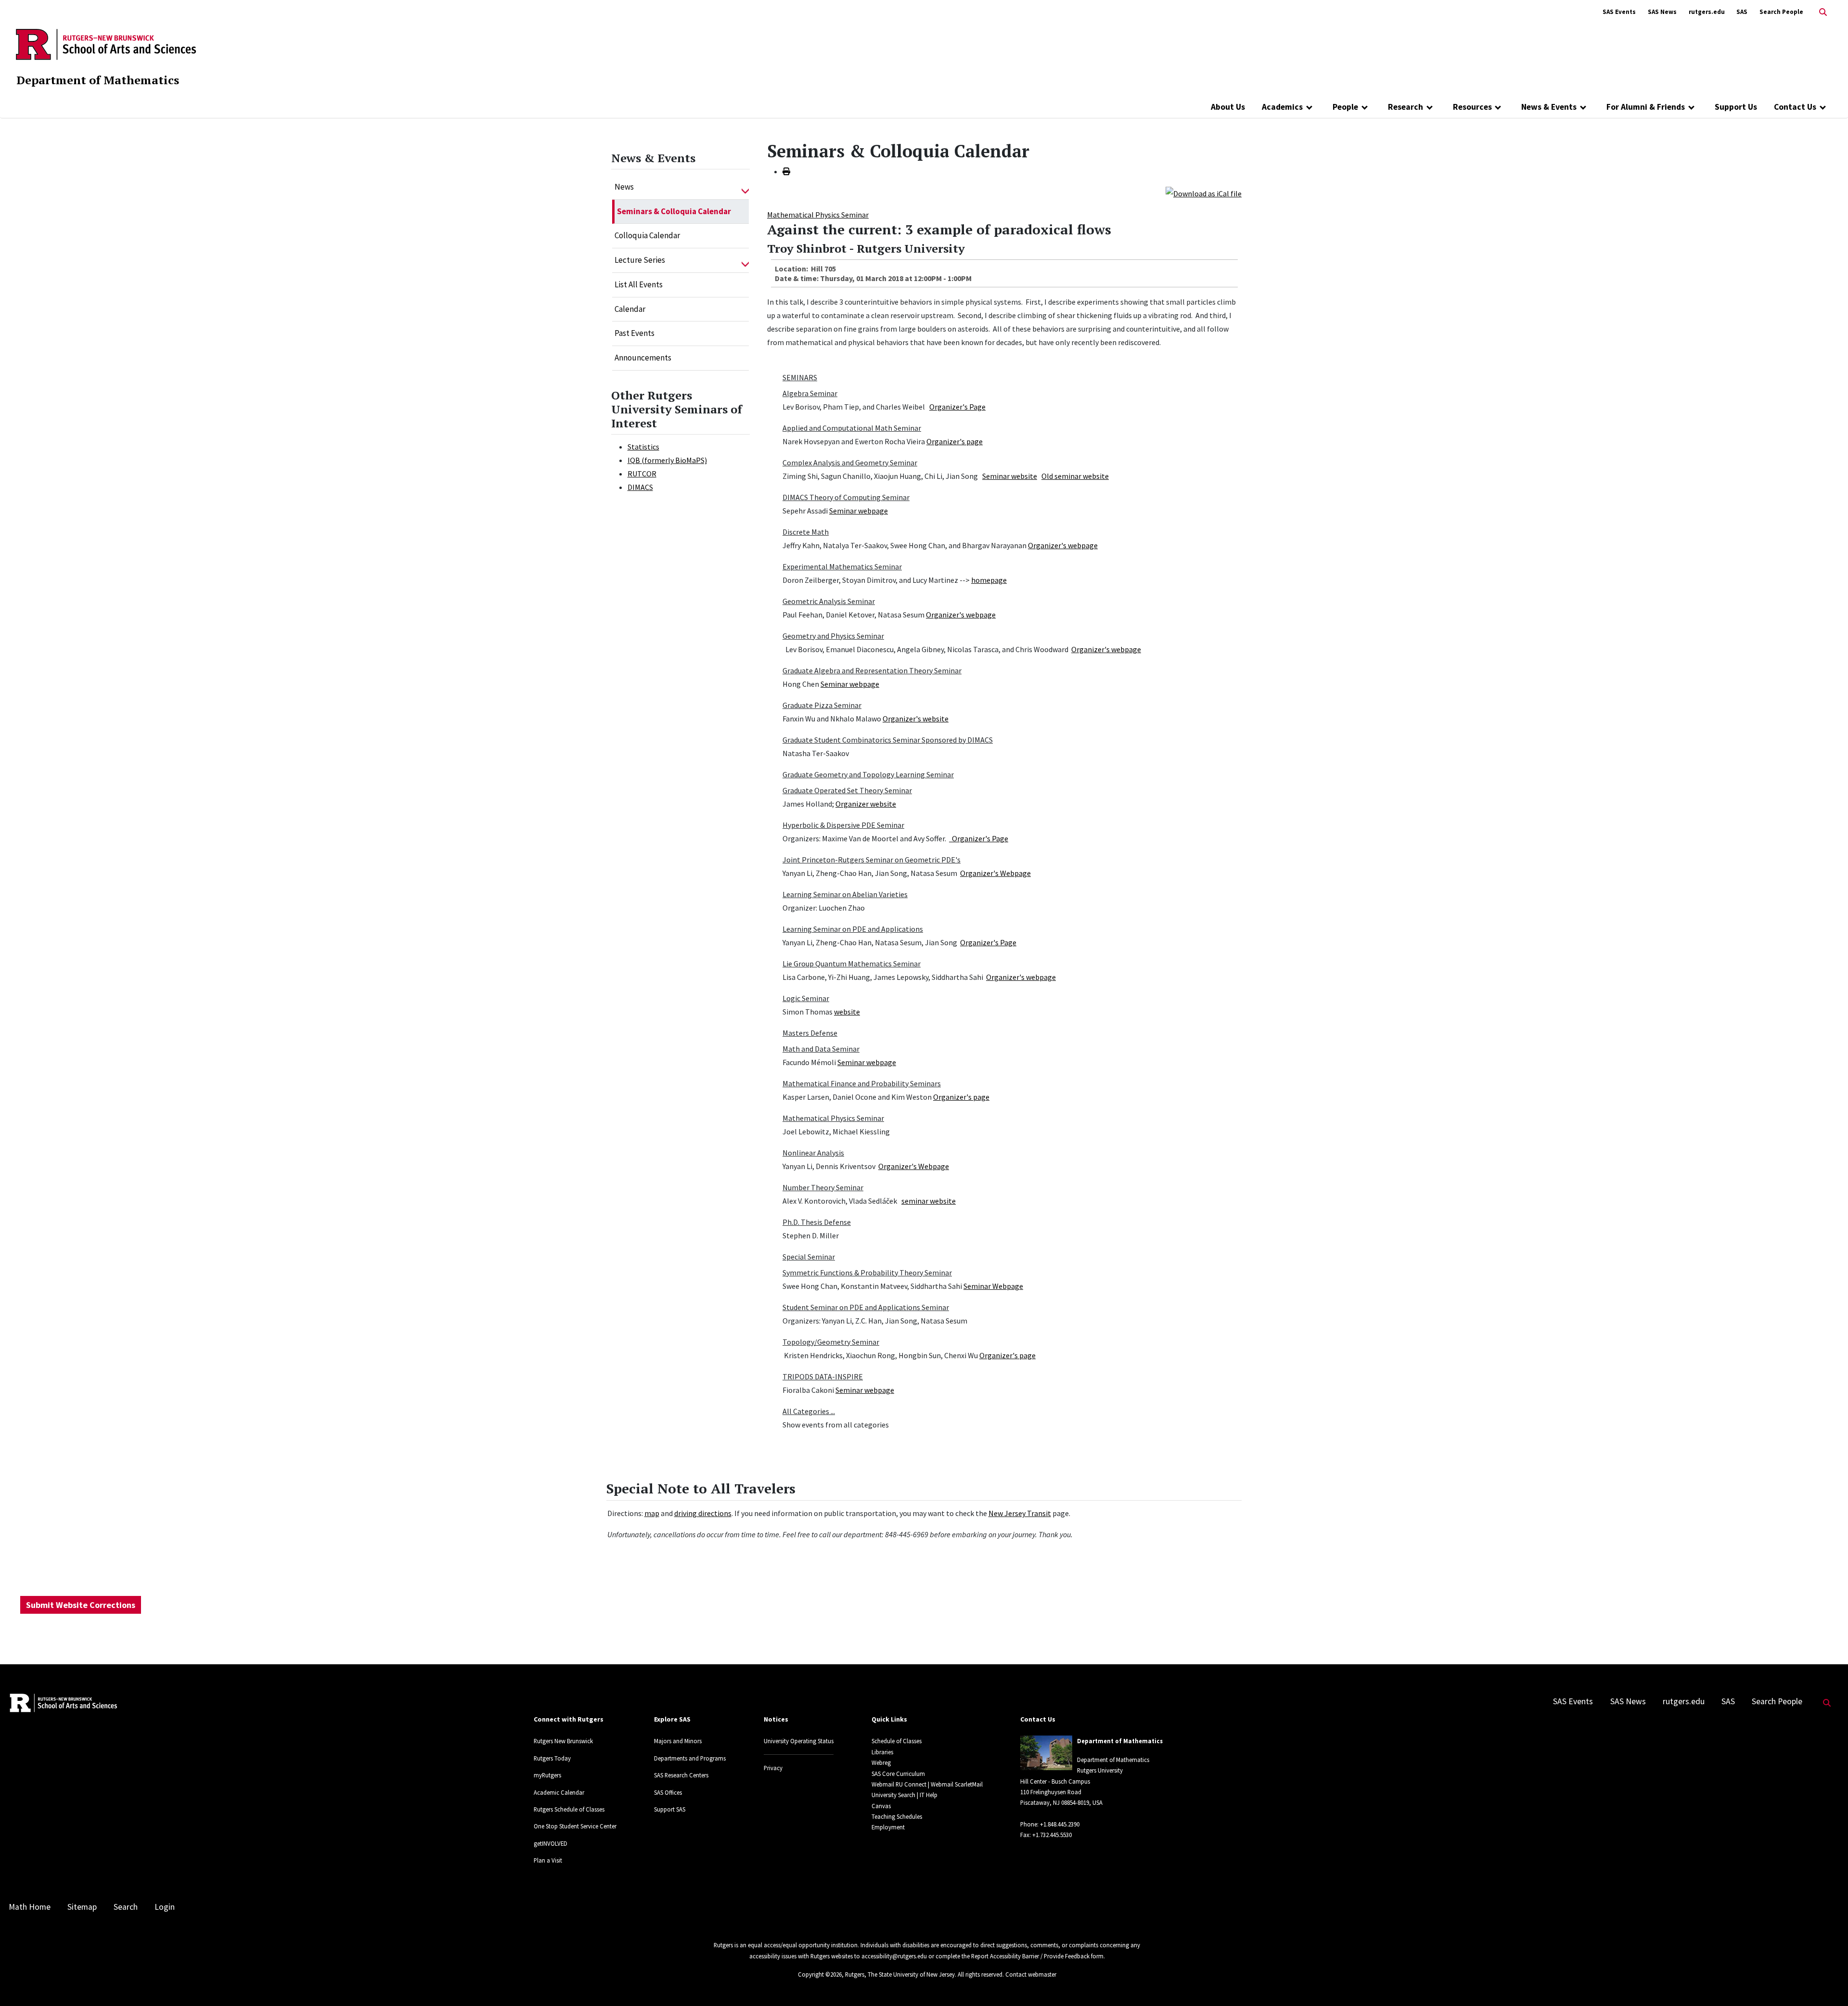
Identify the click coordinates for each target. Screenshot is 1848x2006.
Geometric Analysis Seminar (829, 601)
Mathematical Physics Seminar (818, 215)
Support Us (1736, 107)
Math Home (30, 1907)
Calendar (630, 309)
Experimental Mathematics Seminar (842, 566)
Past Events (635, 333)
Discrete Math (806, 532)
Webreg (881, 1762)
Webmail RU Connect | (900, 1784)
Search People (1781, 12)
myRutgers (547, 1775)
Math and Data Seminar (821, 1049)
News (624, 187)
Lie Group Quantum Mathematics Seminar (852, 964)
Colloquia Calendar (647, 235)
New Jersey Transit (1020, 1513)
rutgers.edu (1707, 12)
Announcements (643, 358)
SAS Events (1619, 12)
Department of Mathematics (98, 80)
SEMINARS (800, 377)
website (847, 1012)
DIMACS (640, 487)
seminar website (929, 1201)
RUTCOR (642, 474)
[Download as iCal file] (1204, 193)
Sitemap (82, 1907)
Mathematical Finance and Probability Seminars (862, 1083)
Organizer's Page (957, 407)
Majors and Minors (678, 1741)
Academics (1282, 107)
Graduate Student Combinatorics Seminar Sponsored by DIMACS (888, 740)
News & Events (1549, 107)
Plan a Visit (548, 1860)
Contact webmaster (1031, 1974)
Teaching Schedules (897, 1816)
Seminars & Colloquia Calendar (674, 211)
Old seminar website (1075, 476)
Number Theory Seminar (823, 1187)
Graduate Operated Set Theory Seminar (847, 790)
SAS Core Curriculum (898, 1774)
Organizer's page (955, 441)
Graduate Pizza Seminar (822, 705)
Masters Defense (810, 1033)
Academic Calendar (559, 1792)
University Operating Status (799, 1741)
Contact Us (1795, 107)
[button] (745, 187)
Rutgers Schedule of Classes (569, 1809)
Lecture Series (640, 260)
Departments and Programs (690, 1758)
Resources (1472, 107)
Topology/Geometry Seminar (831, 1342)
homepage (989, 580)
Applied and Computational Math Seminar (852, 428)
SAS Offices (668, 1792)
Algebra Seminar (810, 393)
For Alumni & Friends (1646, 107)
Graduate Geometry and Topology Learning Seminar (868, 774)
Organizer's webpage (1063, 545)
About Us (1228, 107)
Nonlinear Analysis (813, 1153)
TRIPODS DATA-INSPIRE (823, 1376)
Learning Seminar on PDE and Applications (853, 929)
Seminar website (1010, 476)
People (1345, 107)
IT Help (929, 1795)
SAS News (1662, 12)
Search (126, 1907)
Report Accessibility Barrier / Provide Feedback (1030, 1956)
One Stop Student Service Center (575, 1826)
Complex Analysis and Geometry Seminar (850, 463)
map (652, 1513)
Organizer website (866, 804)
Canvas (881, 1806)
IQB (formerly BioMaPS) (667, 460)
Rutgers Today (552, 1758)
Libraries (882, 1752)
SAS (1742, 12)
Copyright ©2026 (820, 1974)
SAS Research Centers (681, 1775)
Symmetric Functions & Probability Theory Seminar (867, 1273)
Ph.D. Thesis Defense (817, 1222)
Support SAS (670, 1809)
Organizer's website (916, 719)
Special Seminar (809, 1257)
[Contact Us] (1823, 107)
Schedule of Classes (897, 1741)
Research (1405, 107)
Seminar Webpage (993, 1286)
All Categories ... (809, 1411)
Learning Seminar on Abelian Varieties (845, 894)
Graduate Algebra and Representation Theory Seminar (872, 670)
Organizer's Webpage (995, 873)
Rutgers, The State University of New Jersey (900, 1974)
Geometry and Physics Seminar (833, 636)
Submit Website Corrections (81, 1605)
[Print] (786, 171)
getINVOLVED (551, 1843)
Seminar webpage (859, 511)
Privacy (773, 1768)
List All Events (639, 284)
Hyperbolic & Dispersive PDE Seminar (843, 825)
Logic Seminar (806, 998)
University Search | (895, 1795)
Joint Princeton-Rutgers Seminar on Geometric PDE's (872, 860)
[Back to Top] (1827, 1983)
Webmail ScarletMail (957, 1784)
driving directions (703, 1513)
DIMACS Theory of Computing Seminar (846, 497)
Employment (888, 1827)
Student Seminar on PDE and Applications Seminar (866, 1307)
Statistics (643, 447)
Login (165, 1907)
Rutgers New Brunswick (563, 1741)
